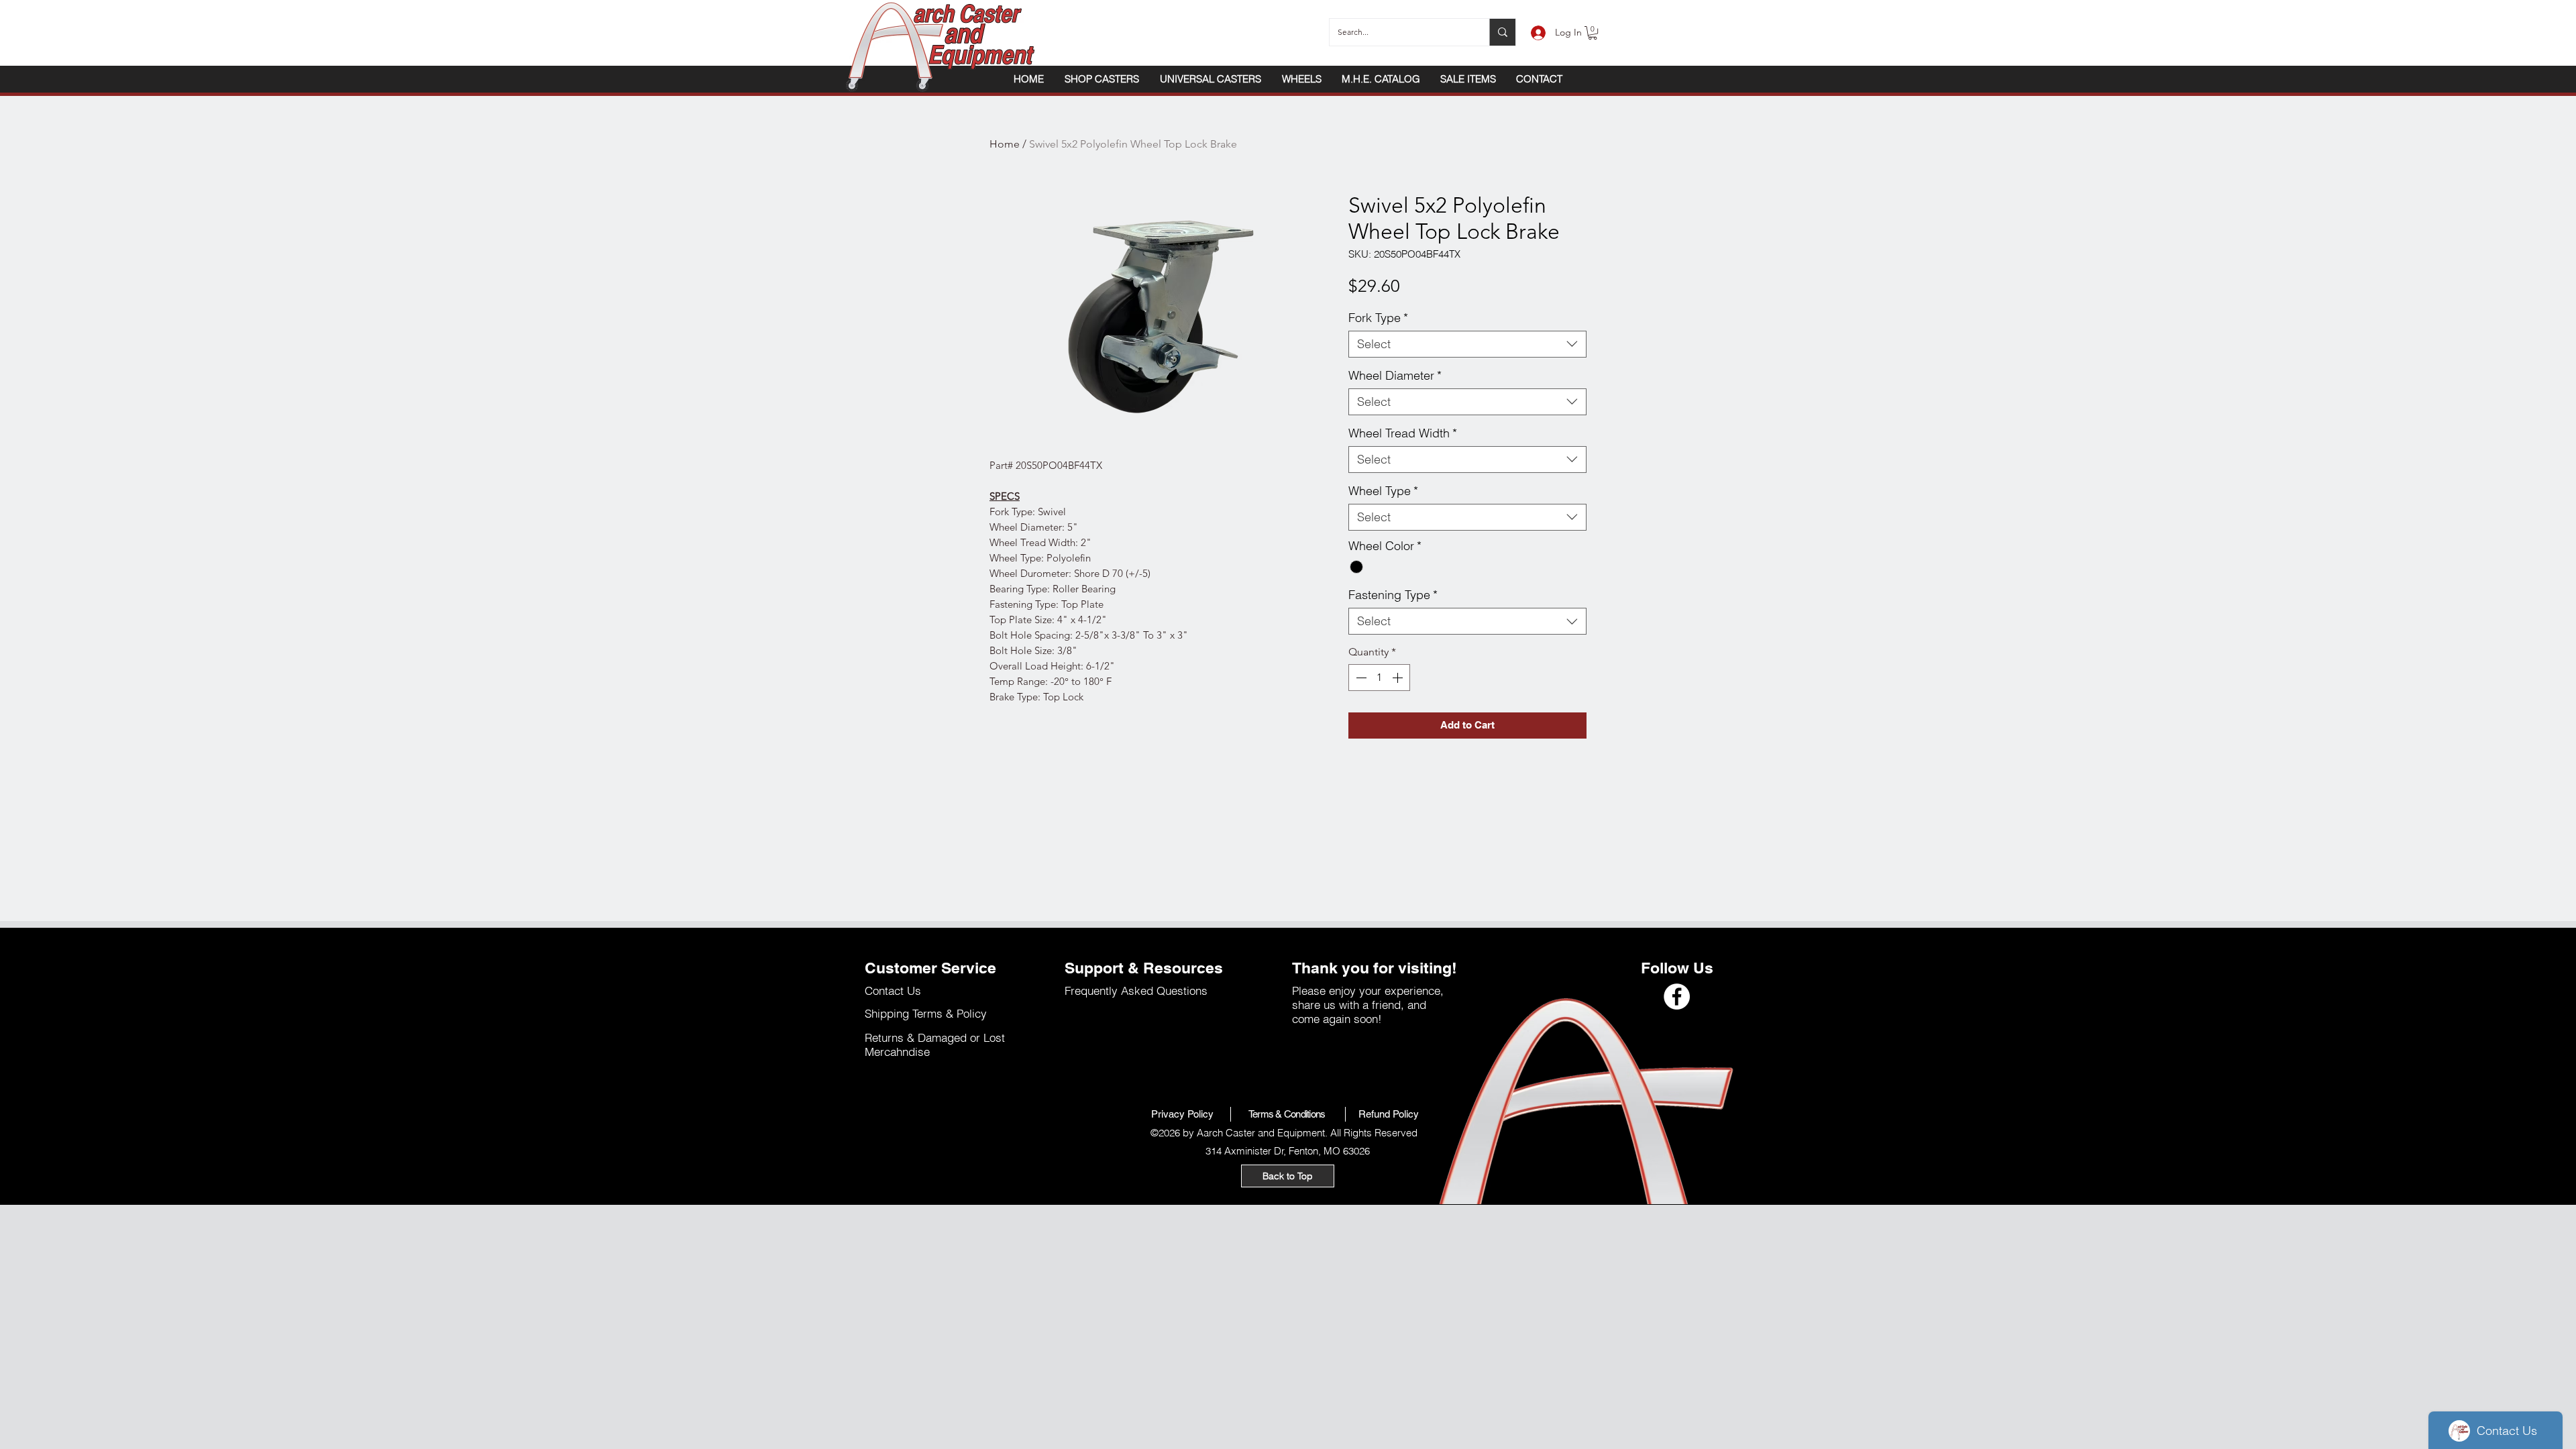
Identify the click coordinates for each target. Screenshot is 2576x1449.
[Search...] (1502, 32)
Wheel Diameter (1395, 376)
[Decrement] (1360, 678)
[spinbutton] (1379, 678)
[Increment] (1399, 678)
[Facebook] (1677, 997)
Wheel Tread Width (1403, 433)
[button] (1593, 33)
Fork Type (1378, 318)
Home (1005, 144)
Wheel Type (1383, 491)
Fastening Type (1393, 595)
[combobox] (1467, 344)
